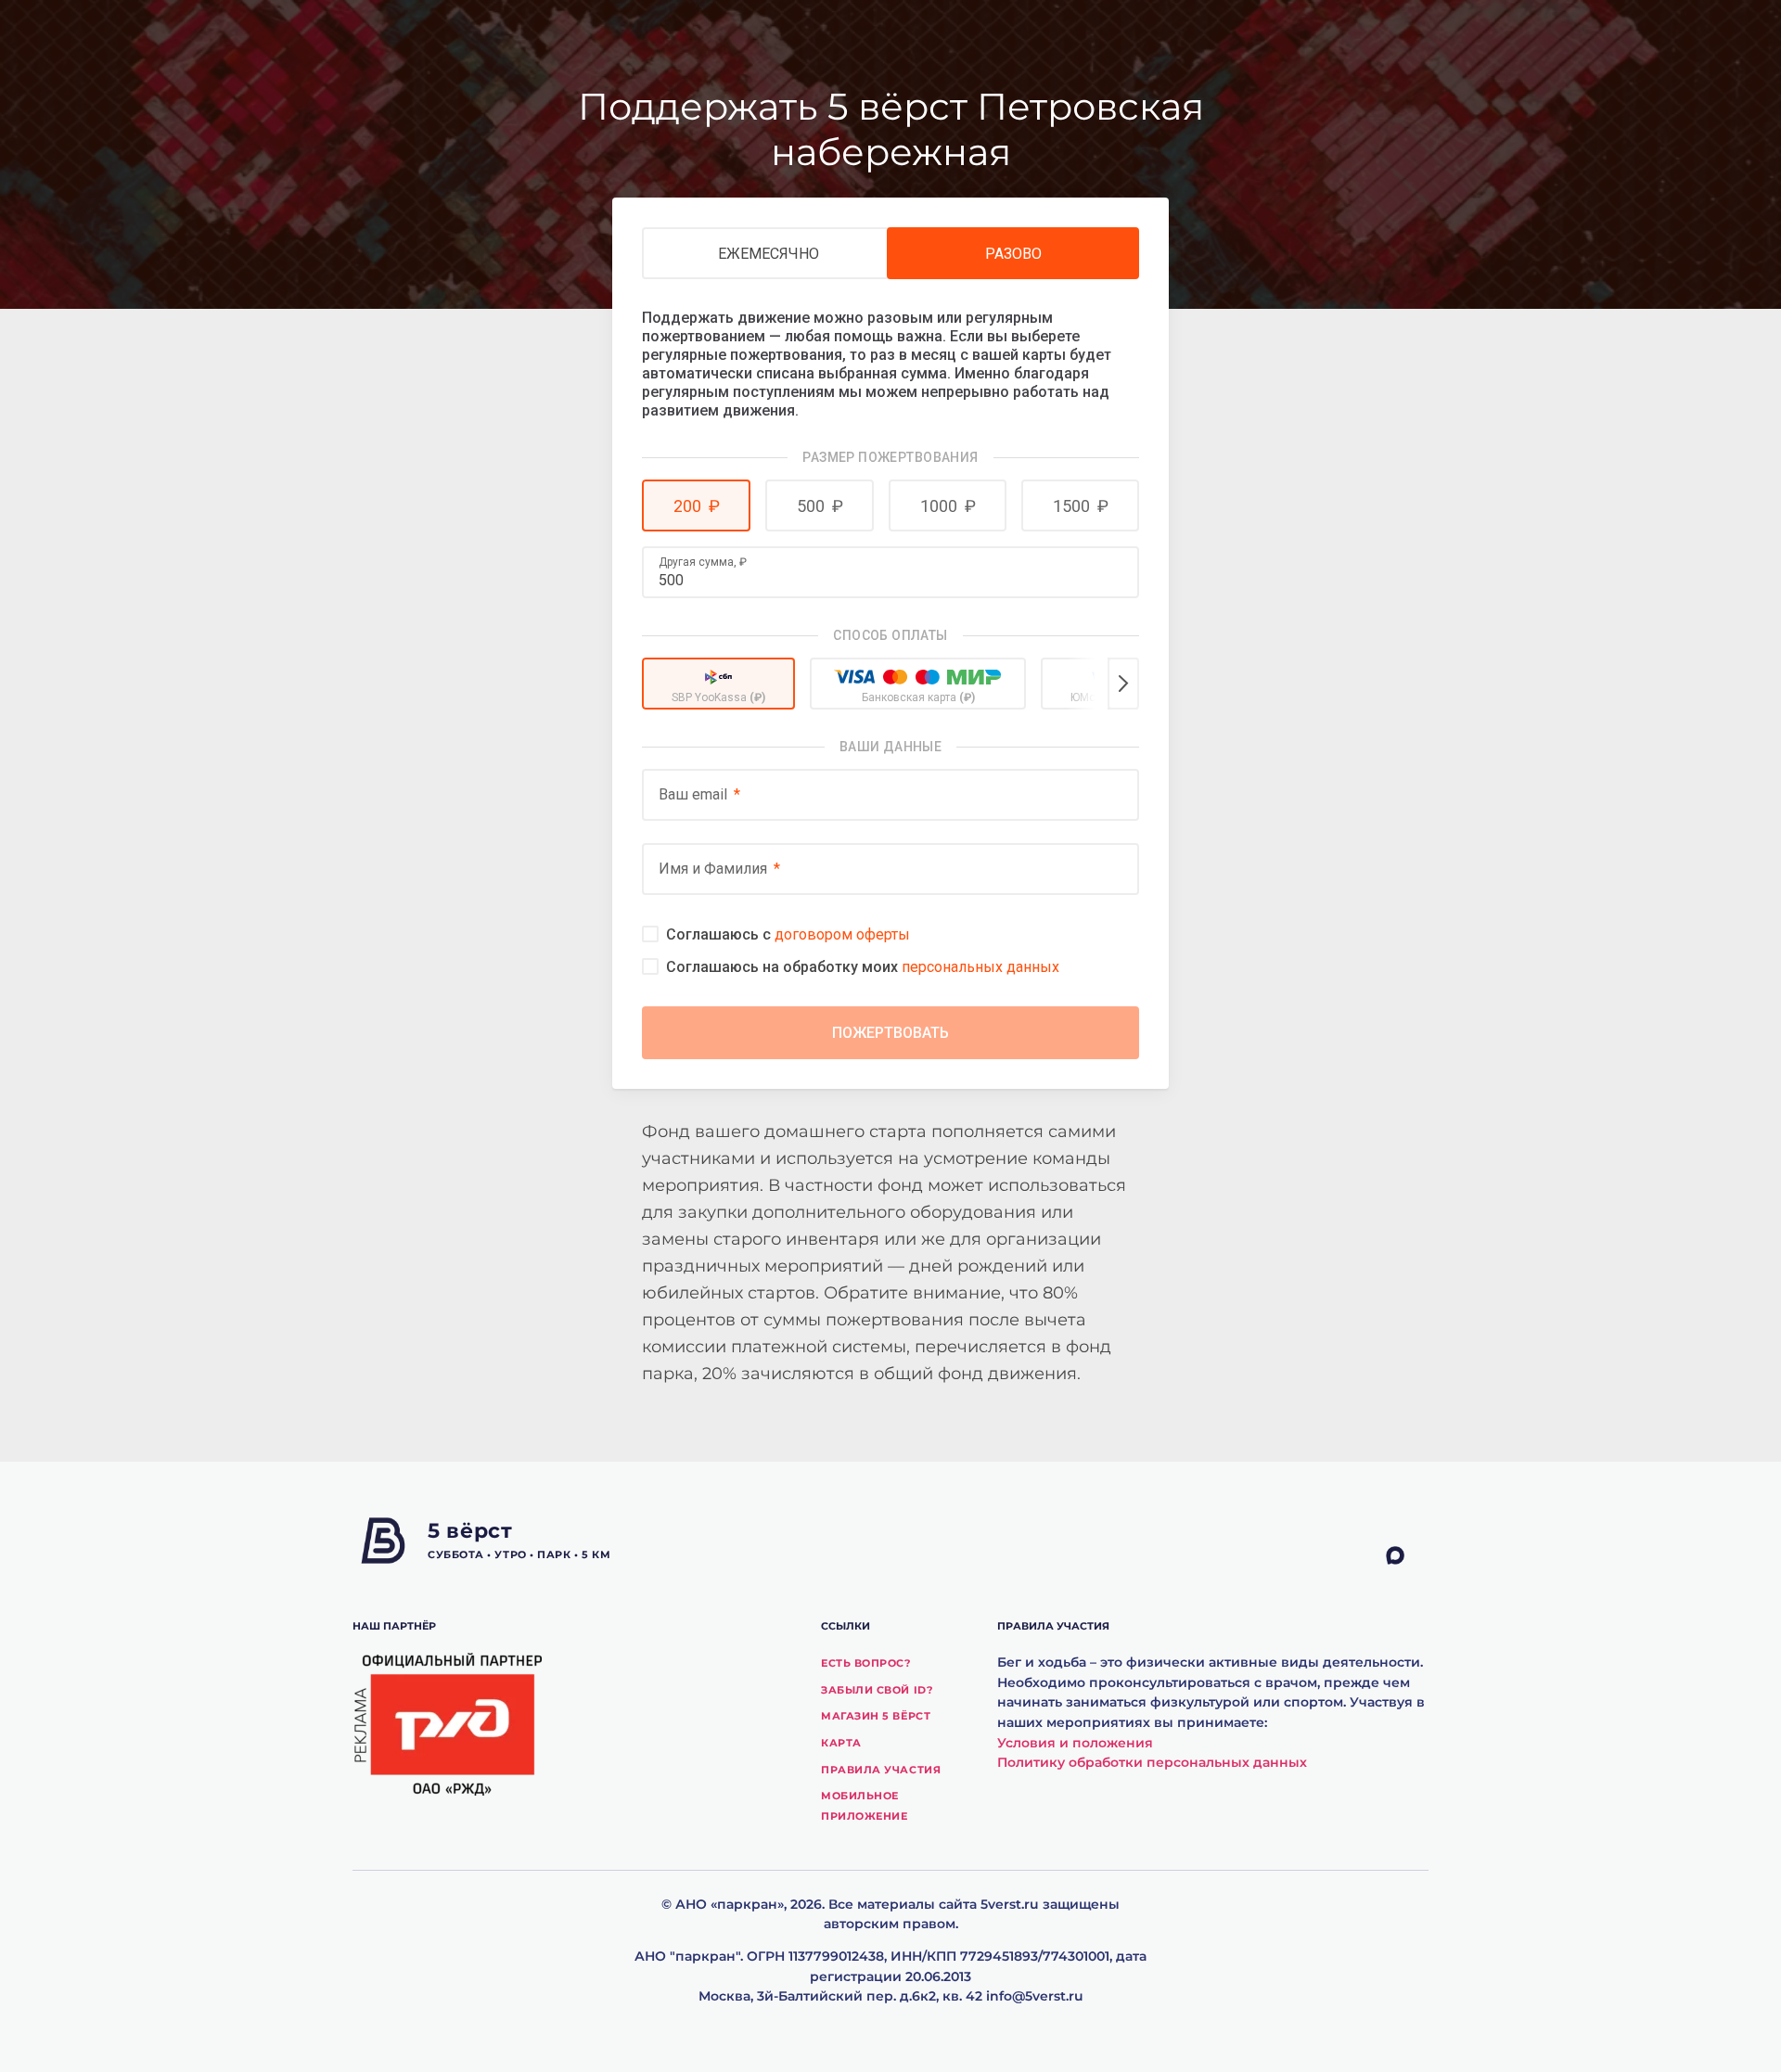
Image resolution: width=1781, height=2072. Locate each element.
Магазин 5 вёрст (876, 1716)
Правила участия (881, 1770)
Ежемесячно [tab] (769, 254)
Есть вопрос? (866, 1663)
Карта (841, 1743)
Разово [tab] (1013, 254)
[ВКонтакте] (1322, 1556)
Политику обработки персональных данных (1152, 1762)
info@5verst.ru (1035, 1996)
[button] (696, 505)
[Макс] (1407, 1556)
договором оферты (842, 934)
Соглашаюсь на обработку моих (863, 967)
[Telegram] (1365, 1556)
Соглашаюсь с (788, 934)
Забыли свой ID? (877, 1690)
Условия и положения (1075, 1743)
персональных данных (980, 967)
